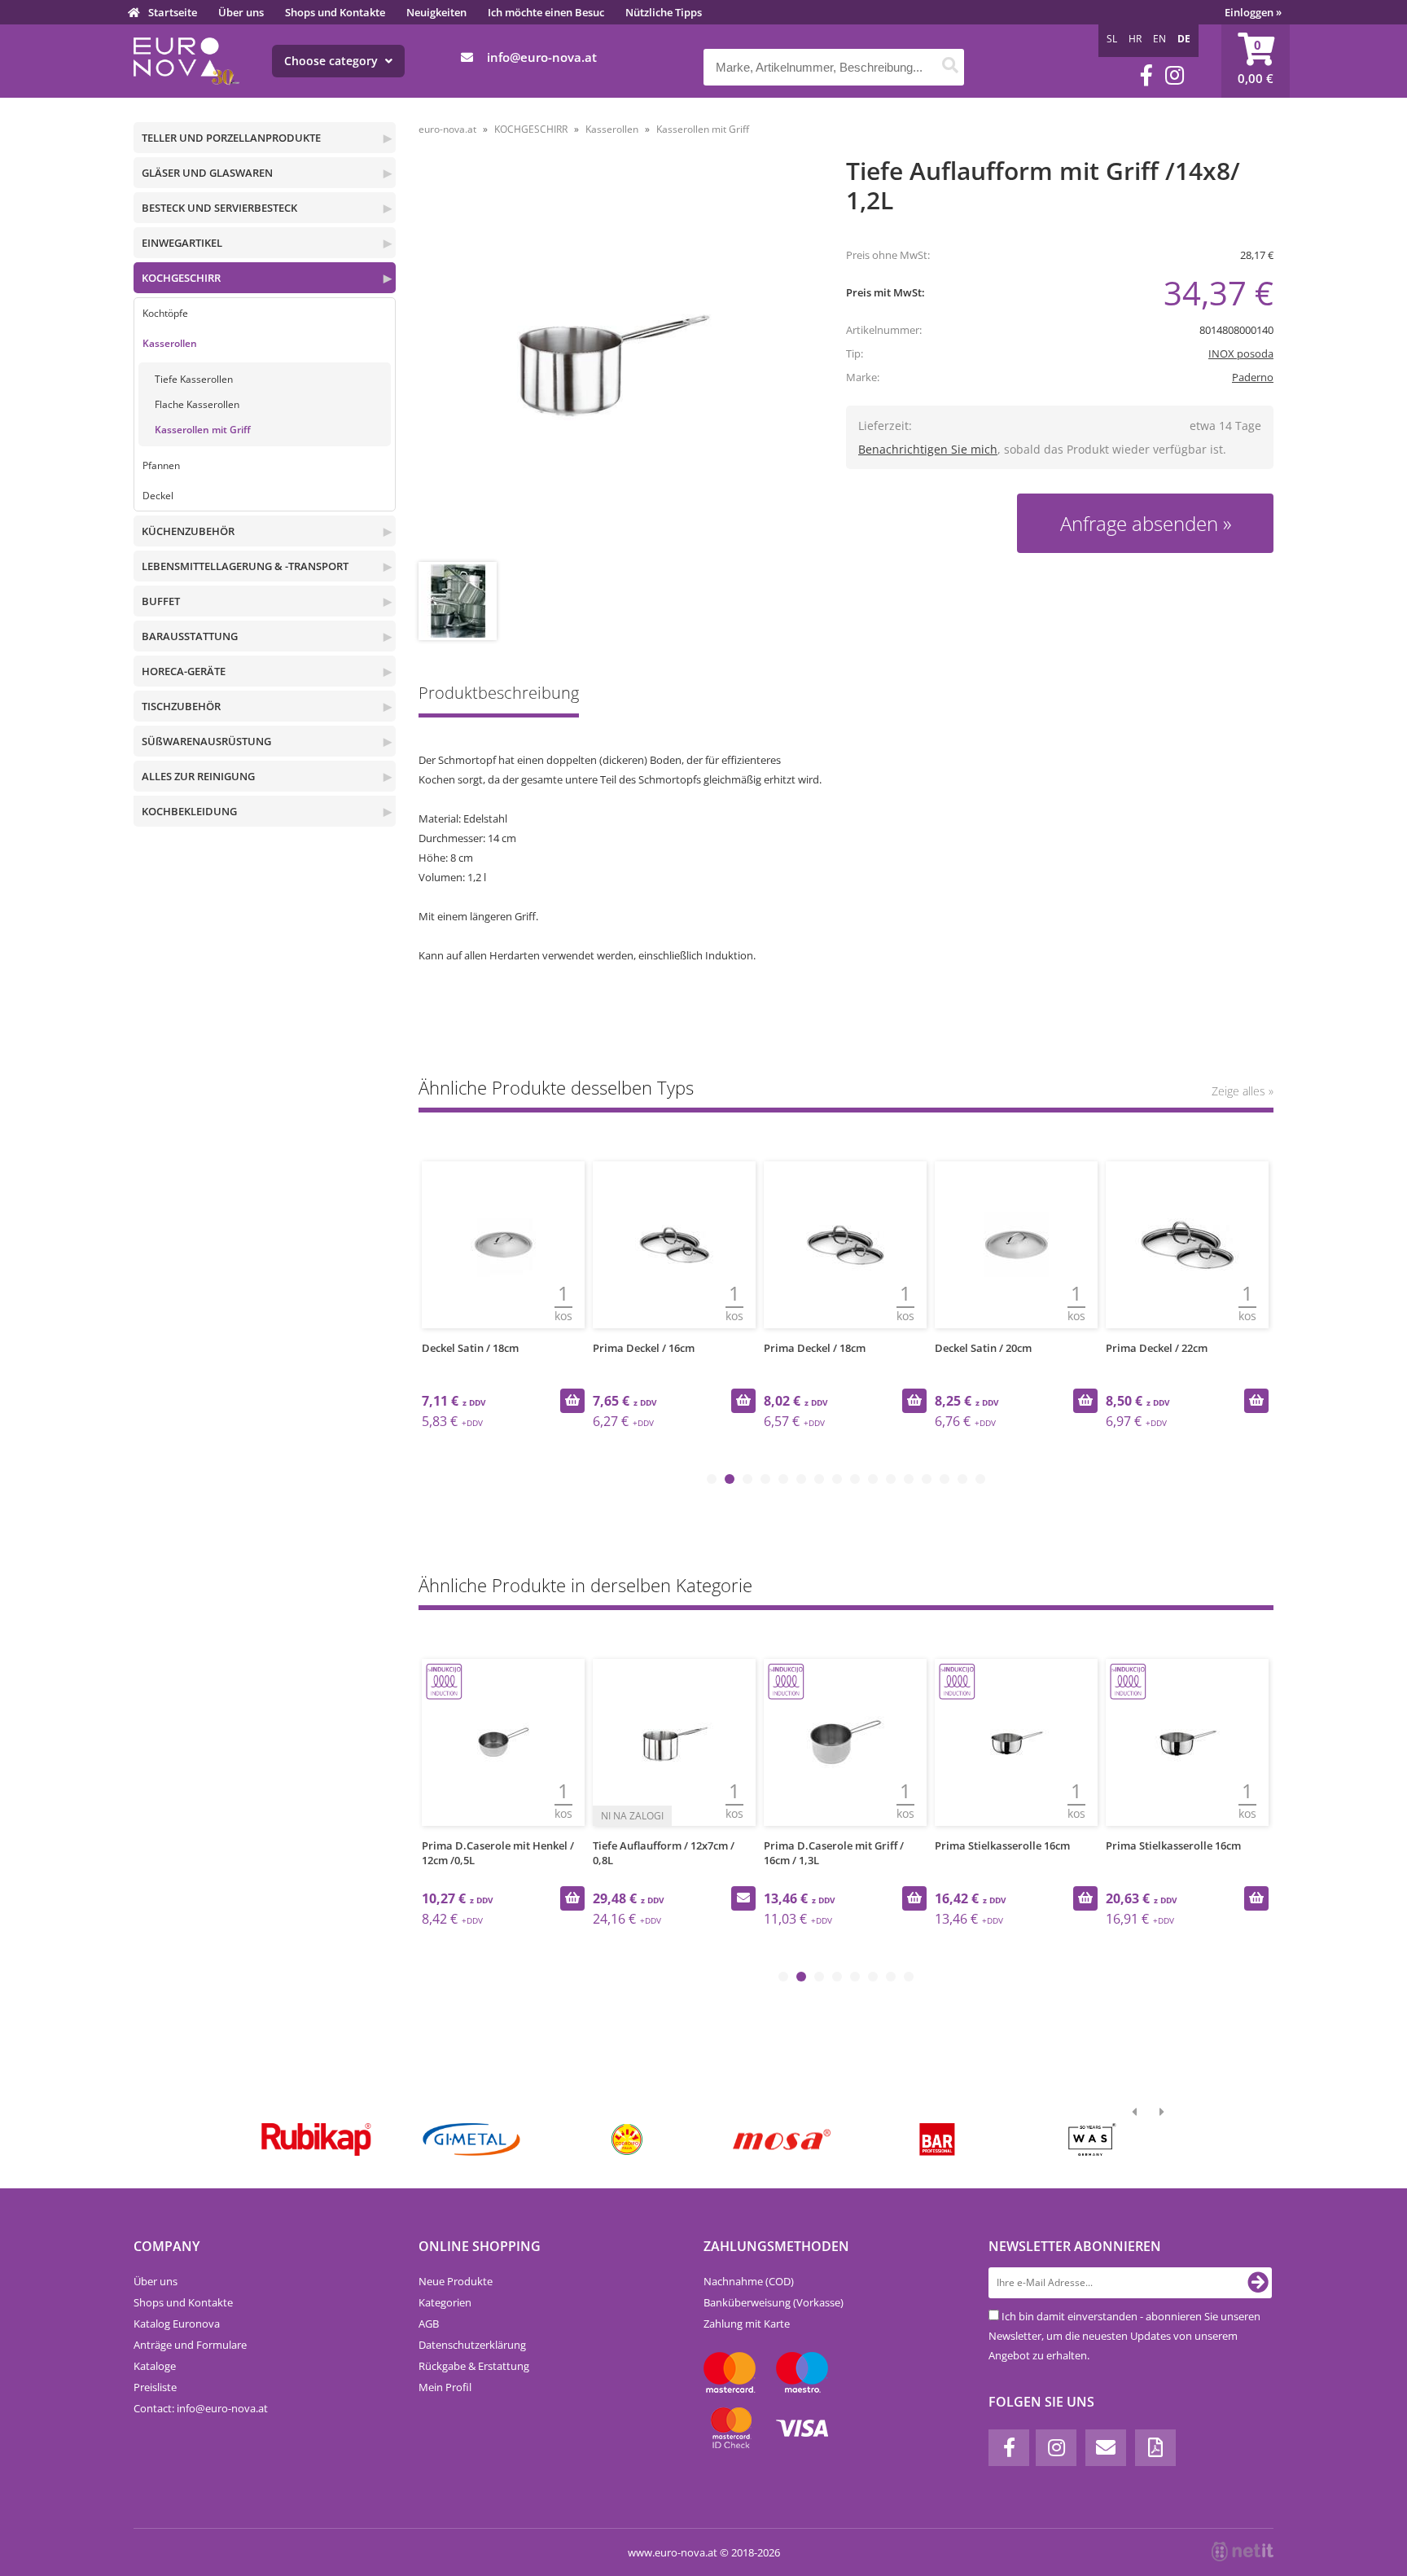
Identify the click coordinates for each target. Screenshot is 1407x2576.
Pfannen (161, 465)
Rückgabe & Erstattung (474, 2366)
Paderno (1253, 377)
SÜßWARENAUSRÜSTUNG (206, 741)
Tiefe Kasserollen (194, 379)
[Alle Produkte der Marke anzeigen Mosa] (782, 2139)
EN (1159, 39)
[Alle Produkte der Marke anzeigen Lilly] (627, 2139)
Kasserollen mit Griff (203, 430)
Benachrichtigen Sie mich (928, 449)
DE (1184, 39)
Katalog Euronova (177, 2324)
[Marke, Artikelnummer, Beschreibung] (950, 67)
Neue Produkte (456, 2281)
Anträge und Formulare (190, 2345)
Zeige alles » (1243, 1091)
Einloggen (1253, 12)
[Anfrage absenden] (743, 1898)
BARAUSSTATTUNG (190, 636)
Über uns (241, 12)
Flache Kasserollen (197, 404)
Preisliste (155, 2387)
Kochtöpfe (165, 313)
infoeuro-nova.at (542, 57)
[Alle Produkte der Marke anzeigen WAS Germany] (1092, 2139)
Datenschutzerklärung (472, 2345)
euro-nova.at (447, 129)
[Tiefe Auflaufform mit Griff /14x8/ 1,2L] (611, 361)
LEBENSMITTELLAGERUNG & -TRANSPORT (245, 566)
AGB (429, 2324)
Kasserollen (170, 343)
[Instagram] (1175, 75)
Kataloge (155, 2366)
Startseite (173, 12)
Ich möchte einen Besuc (546, 12)
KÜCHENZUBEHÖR (188, 531)
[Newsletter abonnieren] (1258, 2283)
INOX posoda (1241, 353)
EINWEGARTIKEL (182, 243)
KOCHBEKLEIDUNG (189, 811)
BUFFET (161, 601)
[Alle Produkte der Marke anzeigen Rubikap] (316, 2139)
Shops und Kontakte (335, 12)
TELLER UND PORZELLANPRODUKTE (231, 138)
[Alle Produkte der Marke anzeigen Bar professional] (937, 2139)
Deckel (158, 496)
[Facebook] (1146, 75)
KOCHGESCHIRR (181, 278)
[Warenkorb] (1256, 61)
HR (1135, 39)
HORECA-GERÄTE (184, 671)
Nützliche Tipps (664, 12)
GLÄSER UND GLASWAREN (207, 173)
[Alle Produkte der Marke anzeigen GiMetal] (471, 2139)
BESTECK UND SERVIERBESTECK (219, 208)
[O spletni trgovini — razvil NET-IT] (1243, 2552)
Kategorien (445, 2302)
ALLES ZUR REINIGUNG (198, 776)
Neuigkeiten (436, 12)
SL (1112, 39)
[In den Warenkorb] (572, 1401)
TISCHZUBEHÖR (181, 706)
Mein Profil (445, 2387)
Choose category (333, 61)
